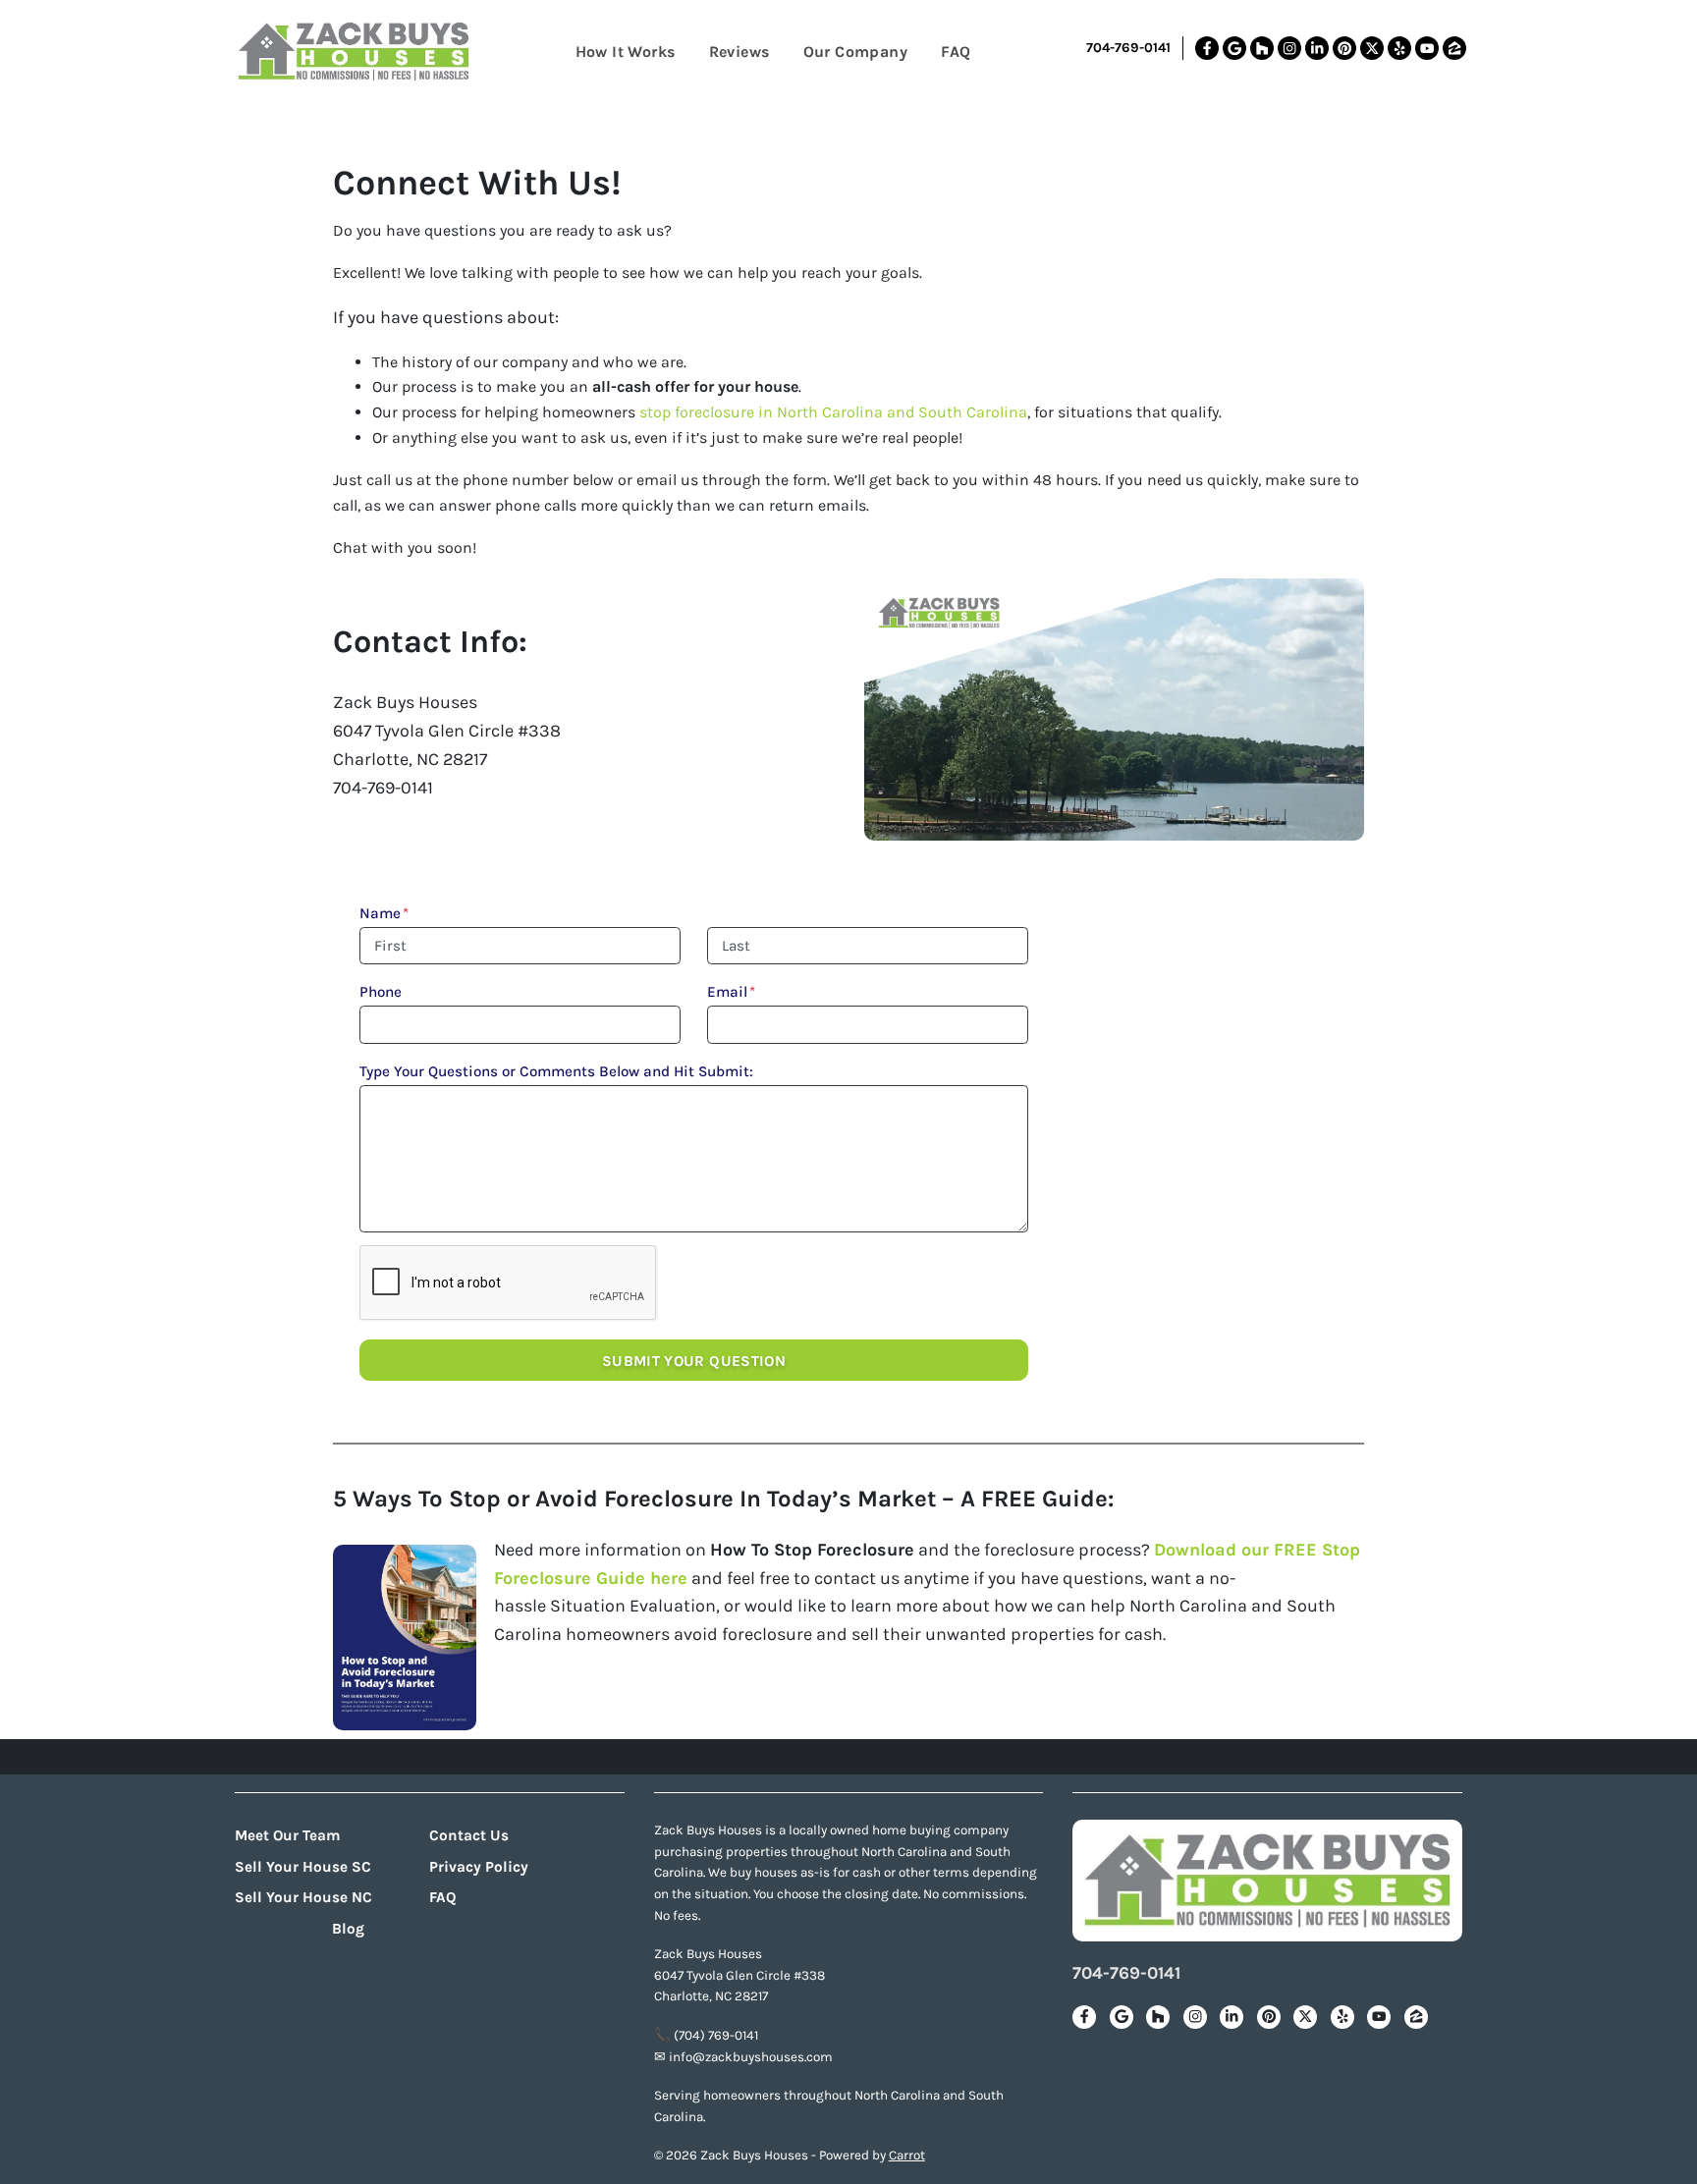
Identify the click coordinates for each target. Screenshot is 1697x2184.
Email (731, 992)
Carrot (907, 2155)
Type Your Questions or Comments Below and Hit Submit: (556, 1071)
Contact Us (469, 1835)
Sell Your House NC (303, 1897)
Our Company (856, 52)
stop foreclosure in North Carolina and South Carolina (833, 412)
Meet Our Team (288, 1835)
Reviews (739, 52)
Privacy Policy (479, 1867)
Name (384, 913)
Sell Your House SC (303, 1867)
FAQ (956, 52)
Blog (348, 1929)
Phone (381, 992)
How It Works (626, 52)
